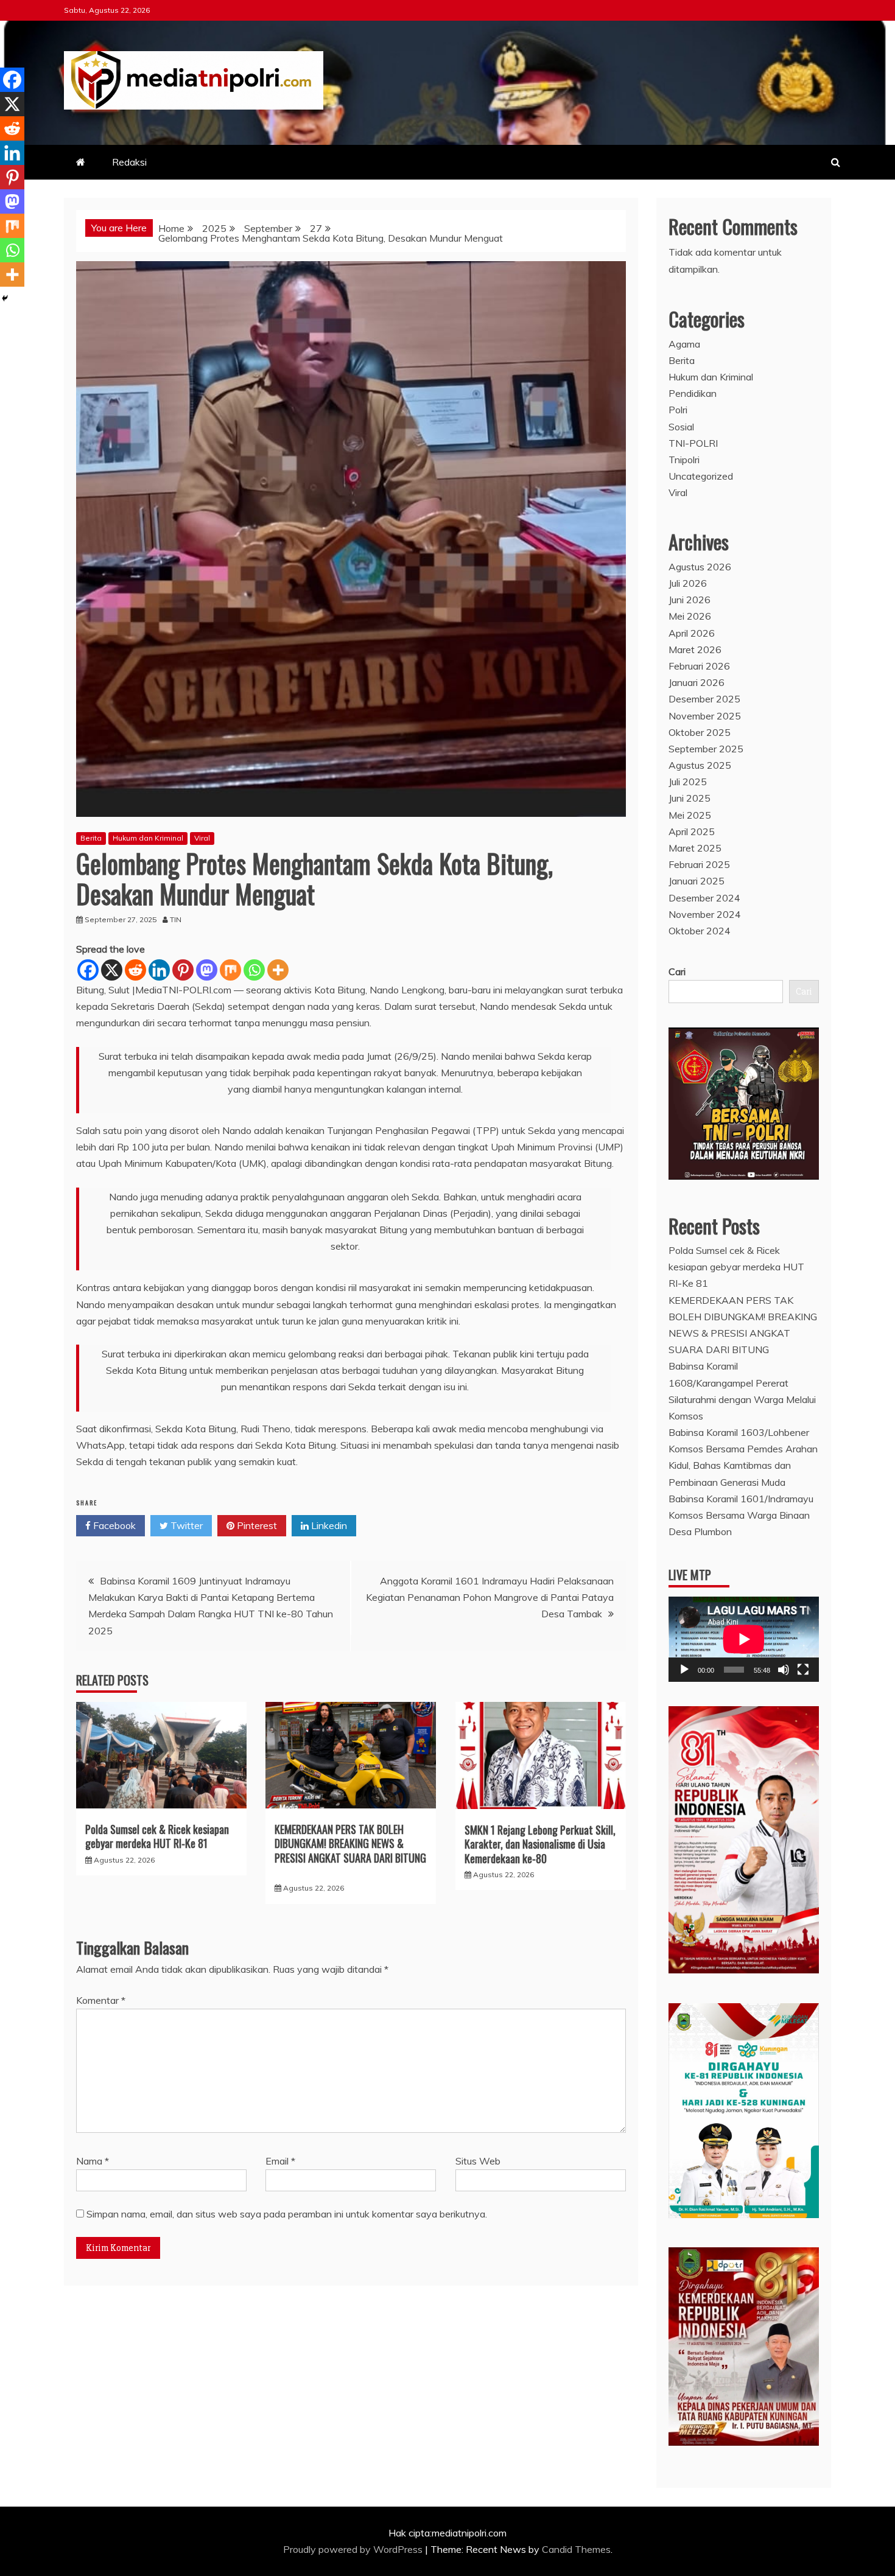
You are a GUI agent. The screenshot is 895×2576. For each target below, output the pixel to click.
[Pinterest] (183, 970)
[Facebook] (88, 970)
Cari (677, 971)
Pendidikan (693, 393)
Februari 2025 (699, 864)
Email (280, 2161)
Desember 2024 (704, 898)
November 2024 (705, 914)
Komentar (101, 2000)
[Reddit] (135, 970)
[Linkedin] (159, 970)
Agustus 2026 (700, 567)
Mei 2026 (690, 616)
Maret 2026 (695, 649)
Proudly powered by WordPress (354, 2549)
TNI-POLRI (693, 443)
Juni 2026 (690, 600)
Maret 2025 (695, 848)
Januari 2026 (697, 682)
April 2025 (692, 831)
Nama (93, 2161)
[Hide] (5, 298)
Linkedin (328, 1525)
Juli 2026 (688, 583)
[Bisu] (784, 1670)
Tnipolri (684, 460)
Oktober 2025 (700, 732)
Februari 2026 (699, 666)
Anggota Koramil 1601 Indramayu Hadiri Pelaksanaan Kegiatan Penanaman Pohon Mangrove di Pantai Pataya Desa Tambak (490, 1597)
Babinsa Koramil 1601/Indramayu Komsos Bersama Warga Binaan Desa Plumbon (741, 1515)
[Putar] (684, 1670)
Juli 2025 (688, 782)
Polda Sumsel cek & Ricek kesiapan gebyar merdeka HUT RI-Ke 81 (157, 1836)
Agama (684, 344)
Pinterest (256, 1525)
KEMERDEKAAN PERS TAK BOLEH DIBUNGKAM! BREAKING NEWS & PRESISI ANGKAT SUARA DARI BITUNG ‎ (350, 1843)
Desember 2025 (704, 699)
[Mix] (230, 970)
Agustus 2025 (700, 765)
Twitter (185, 1525)
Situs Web (478, 2161)
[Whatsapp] (254, 970)
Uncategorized (701, 476)
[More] (278, 970)
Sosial (681, 427)
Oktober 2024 (700, 931)
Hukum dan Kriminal (148, 838)
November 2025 (705, 716)
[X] (112, 970)
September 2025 (706, 749)
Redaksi (129, 162)
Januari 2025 (697, 881)
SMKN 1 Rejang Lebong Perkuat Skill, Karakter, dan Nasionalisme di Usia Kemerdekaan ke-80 (540, 1844)
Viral (202, 838)
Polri (678, 410)
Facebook (113, 1525)
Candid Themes (576, 2549)
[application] (744, 1639)
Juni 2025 (690, 798)
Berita (91, 838)
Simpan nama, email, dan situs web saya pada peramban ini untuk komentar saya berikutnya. (287, 2214)
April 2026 (692, 633)
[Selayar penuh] (803, 1670)
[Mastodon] (207, 970)
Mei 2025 (690, 815)
